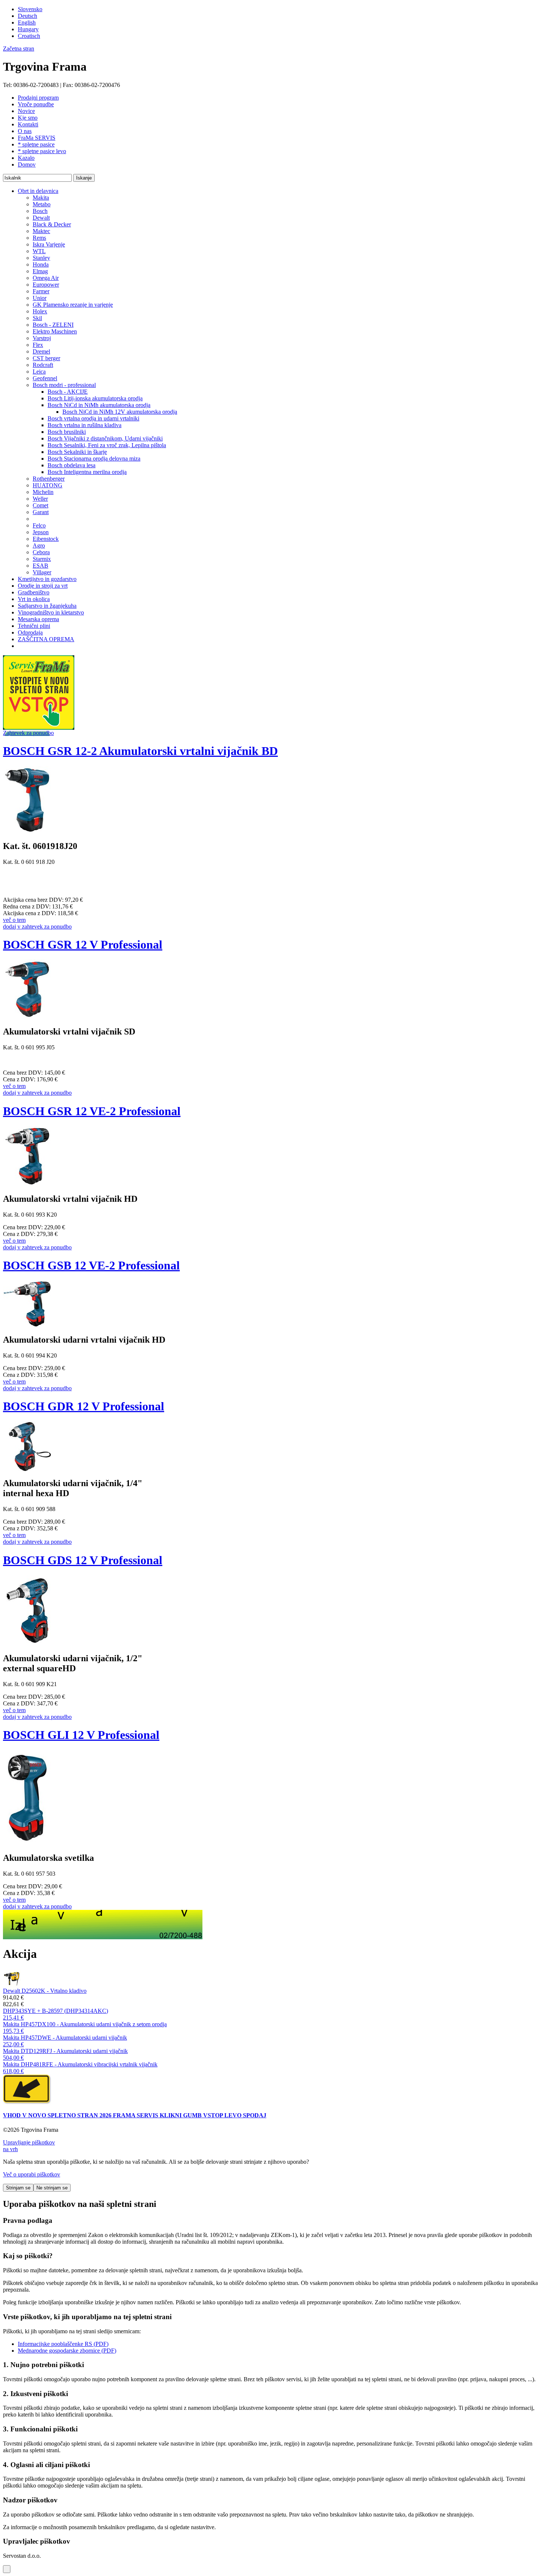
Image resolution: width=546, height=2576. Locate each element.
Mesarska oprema (38, 619)
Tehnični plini (34, 626)
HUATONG (48, 485)
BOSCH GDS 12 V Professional (83, 1560)
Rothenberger (49, 479)
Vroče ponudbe (36, 104)
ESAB (40, 566)
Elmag (40, 271)
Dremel (41, 351)
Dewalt (41, 218)
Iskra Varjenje (49, 244)
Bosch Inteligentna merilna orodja (87, 472)
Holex (40, 311)
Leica (39, 372)
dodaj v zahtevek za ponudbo (37, 927)
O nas (25, 131)
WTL (39, 251)
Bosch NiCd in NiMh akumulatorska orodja (99, 405)
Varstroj (42, 338)
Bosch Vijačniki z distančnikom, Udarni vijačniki (105, 438)
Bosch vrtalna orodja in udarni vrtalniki (93, 418)
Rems (39, 238)
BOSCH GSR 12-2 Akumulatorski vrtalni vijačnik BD (140, 751)
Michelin (43, 492)
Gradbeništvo (34, 592)
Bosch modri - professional (64, 385)
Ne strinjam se (52, 2188)
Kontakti (28, 124)
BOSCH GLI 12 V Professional (81, 1735)
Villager (42, 572)
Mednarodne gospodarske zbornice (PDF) (67, 2351)
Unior (40, 298)
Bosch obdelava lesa (71, 465)
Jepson (41, 532)
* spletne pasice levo (42, 151)
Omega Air (46, 278)
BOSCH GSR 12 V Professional (83, 945)
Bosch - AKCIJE (68, 392)
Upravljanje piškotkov (29, 2142)
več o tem (14, 920)
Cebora (41, 552)
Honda (41, 264)
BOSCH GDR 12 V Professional (84, 1406)
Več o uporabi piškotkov (32, 2174)
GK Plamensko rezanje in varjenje (73, 305)
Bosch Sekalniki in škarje (77, 452)
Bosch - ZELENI (53, 325)
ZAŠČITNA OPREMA (46, 639)
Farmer (41, 291)
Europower (46, 285)
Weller (40, 499)
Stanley (41, 258)
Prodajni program (38, 98)
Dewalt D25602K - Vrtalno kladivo (45, 1991)
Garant (41, 512)
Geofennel (45, 378)
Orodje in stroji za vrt (43, 586)
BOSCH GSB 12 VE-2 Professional (91, 1265)
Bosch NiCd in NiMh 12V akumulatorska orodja (120, 412)
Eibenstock (46, 539)
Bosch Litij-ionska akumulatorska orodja (95, 398)
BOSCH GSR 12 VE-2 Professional (92, 1111)
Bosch (40, 211)
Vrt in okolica (34, 599)
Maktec (41, 231)
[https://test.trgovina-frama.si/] (39, 728)
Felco (39, 525)
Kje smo (28, 118)
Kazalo (26, 158)
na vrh (10, 2149)
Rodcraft (43, 365)
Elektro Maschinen (55, 331)
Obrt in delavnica (38, 191)
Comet (40, 505)
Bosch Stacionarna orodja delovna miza (94, 459)
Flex (38, 345)
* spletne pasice (36, 144)
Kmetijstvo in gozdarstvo (47, 579)
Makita (41, 198)
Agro (39, 545)
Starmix (42, 559)
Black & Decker (52, 224)
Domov (27, 164)
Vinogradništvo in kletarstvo (51, 612)
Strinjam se (18, 2188)
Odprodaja (30, 632)
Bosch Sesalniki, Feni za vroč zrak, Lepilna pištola (107, 445)
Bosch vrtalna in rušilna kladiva (84, 425)
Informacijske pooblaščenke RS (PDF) (63, 2344)
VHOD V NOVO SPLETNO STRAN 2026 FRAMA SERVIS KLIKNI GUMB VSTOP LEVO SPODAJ (135, 2115)
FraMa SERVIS (37, 138)
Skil (37, 318)
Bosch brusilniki (67, 432)
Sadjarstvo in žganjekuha (47, 606)
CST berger (46, 358)
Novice (26, 111)
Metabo (42, 204)
